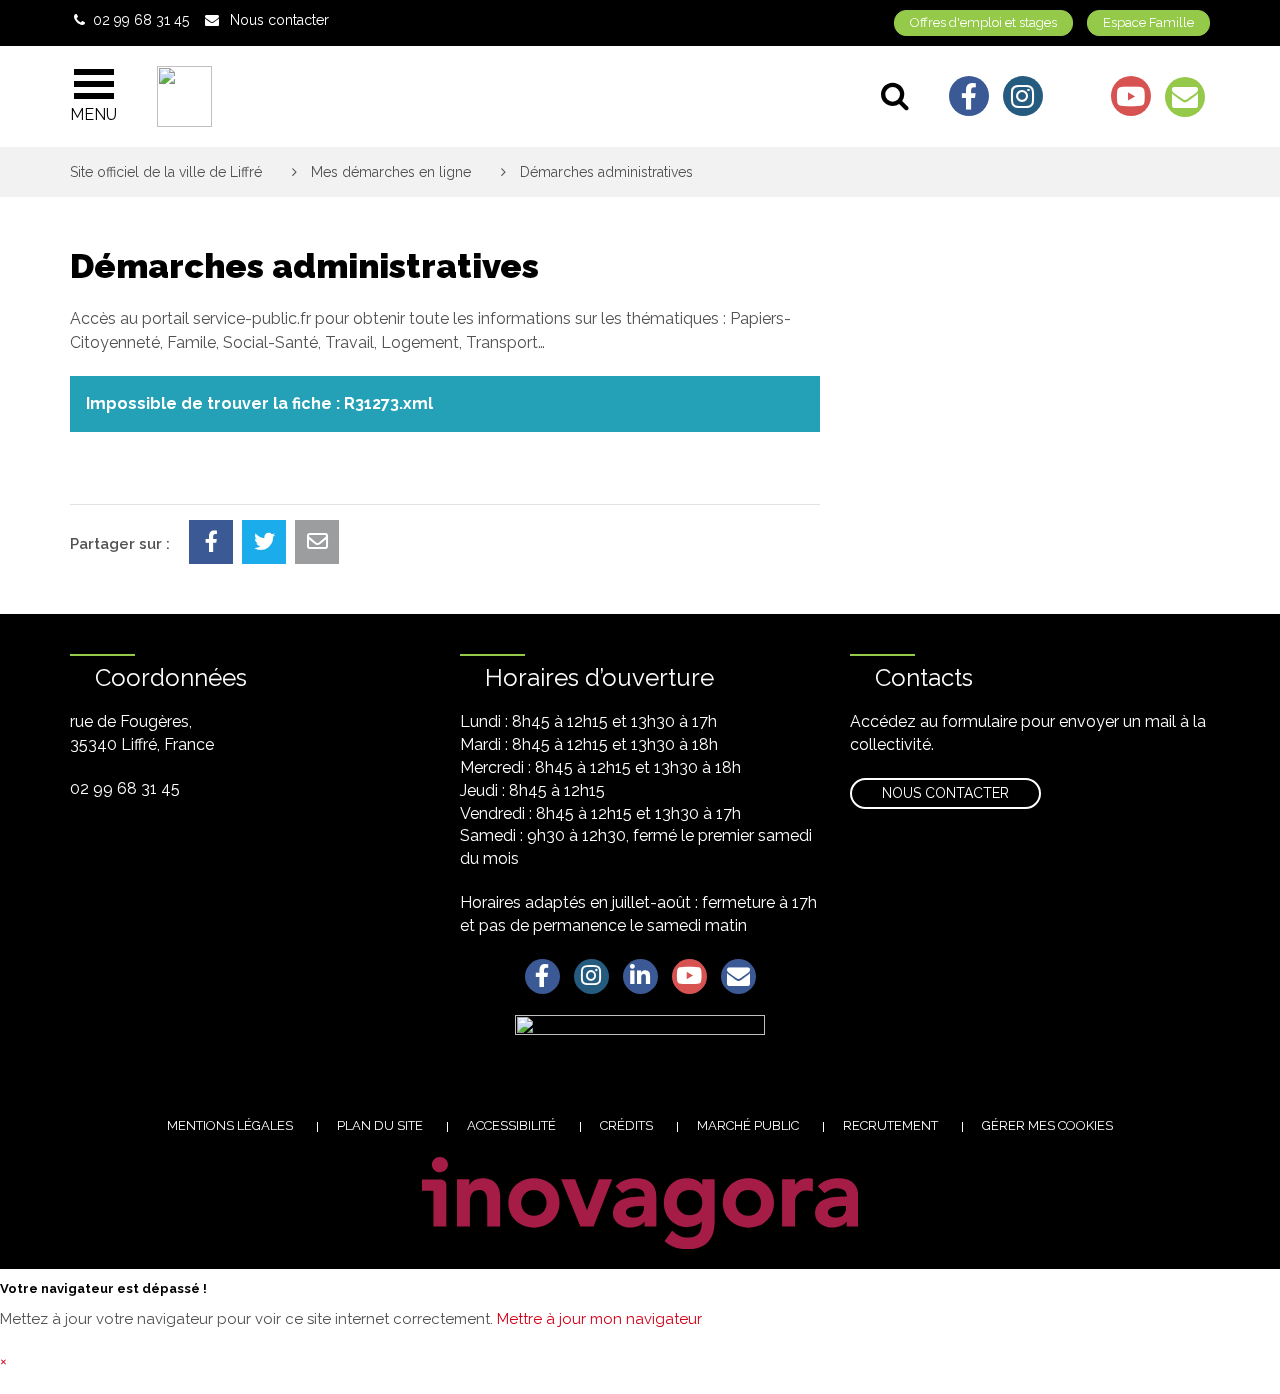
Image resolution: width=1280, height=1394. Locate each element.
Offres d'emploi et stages (983, 22)
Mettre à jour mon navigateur (599, 1319)
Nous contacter (945, 793)
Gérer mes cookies (1047, 1125)
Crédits (626, 1125)
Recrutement (890, 1125)
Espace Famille (1148, 22)
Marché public (748, 1125)
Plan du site (380, 1125)
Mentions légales (230, 1125)
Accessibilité (511, 1125)
